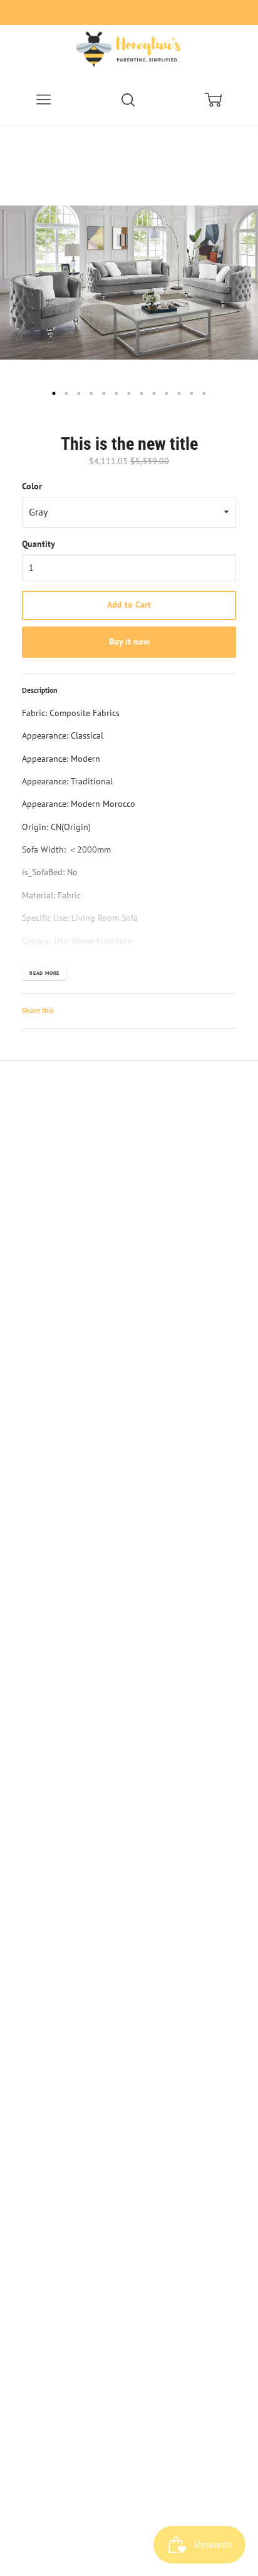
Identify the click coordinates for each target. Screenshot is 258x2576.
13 (204, 393)
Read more (44, 973)
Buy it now (129, 641)
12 (192, 393)
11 (179, 393)
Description (40, 690)
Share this (38, 1010)
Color (32, 486)
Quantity (39, 544)
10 (167, 393)
